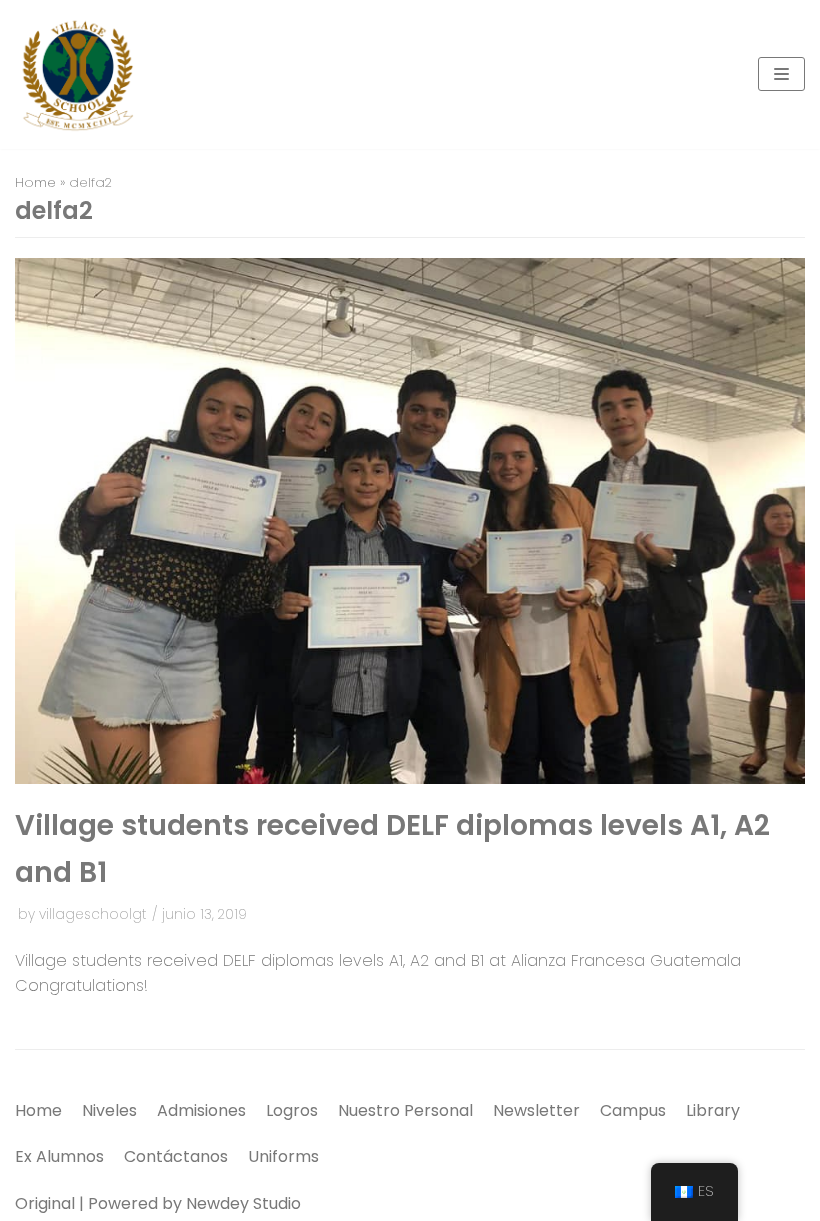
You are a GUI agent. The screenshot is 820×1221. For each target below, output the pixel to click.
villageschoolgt (93, 914)
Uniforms (283, 1156)
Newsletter (536, 1110)
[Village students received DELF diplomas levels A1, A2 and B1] (410, 778)
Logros (292, 1110)
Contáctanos (176, 1156)
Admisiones (201, 1110)
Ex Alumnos (59, 1156)
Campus (633, 1110)
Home (35, 182)
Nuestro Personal (405, 1110)
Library (713, 1110)
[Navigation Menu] (781, 74)
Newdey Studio (243, 1203)
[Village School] (75, 74)
